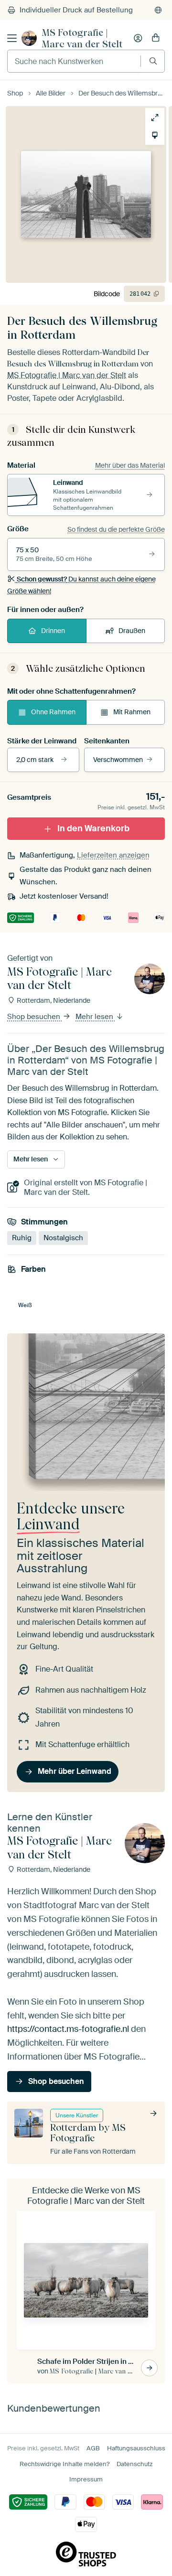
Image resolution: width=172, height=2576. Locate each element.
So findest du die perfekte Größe (116, 529)
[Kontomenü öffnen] (138, 38)
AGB (93, 2448)
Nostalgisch (63, 1238)
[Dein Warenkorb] (156, 38)
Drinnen (53, 631)
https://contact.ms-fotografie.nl (68, 2029)
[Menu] (12, 38)
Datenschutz (134, 2464)
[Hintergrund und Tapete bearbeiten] (155, 135)
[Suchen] (153, 61)
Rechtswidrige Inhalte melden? (64, 2464)
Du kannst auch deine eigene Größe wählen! (81, 585)
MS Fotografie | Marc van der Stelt (82, 38)
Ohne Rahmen (53, 712)
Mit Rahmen (132, 712)
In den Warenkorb (93, 828)
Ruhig (22, 1238)
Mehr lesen (95, 1017)
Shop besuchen (35, 1017)
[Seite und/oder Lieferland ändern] (158, 10)
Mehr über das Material (130, 465)
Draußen (132, 631)
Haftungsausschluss (136, 2448)
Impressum (86, 2479)
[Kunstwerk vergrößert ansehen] (155, 118)
